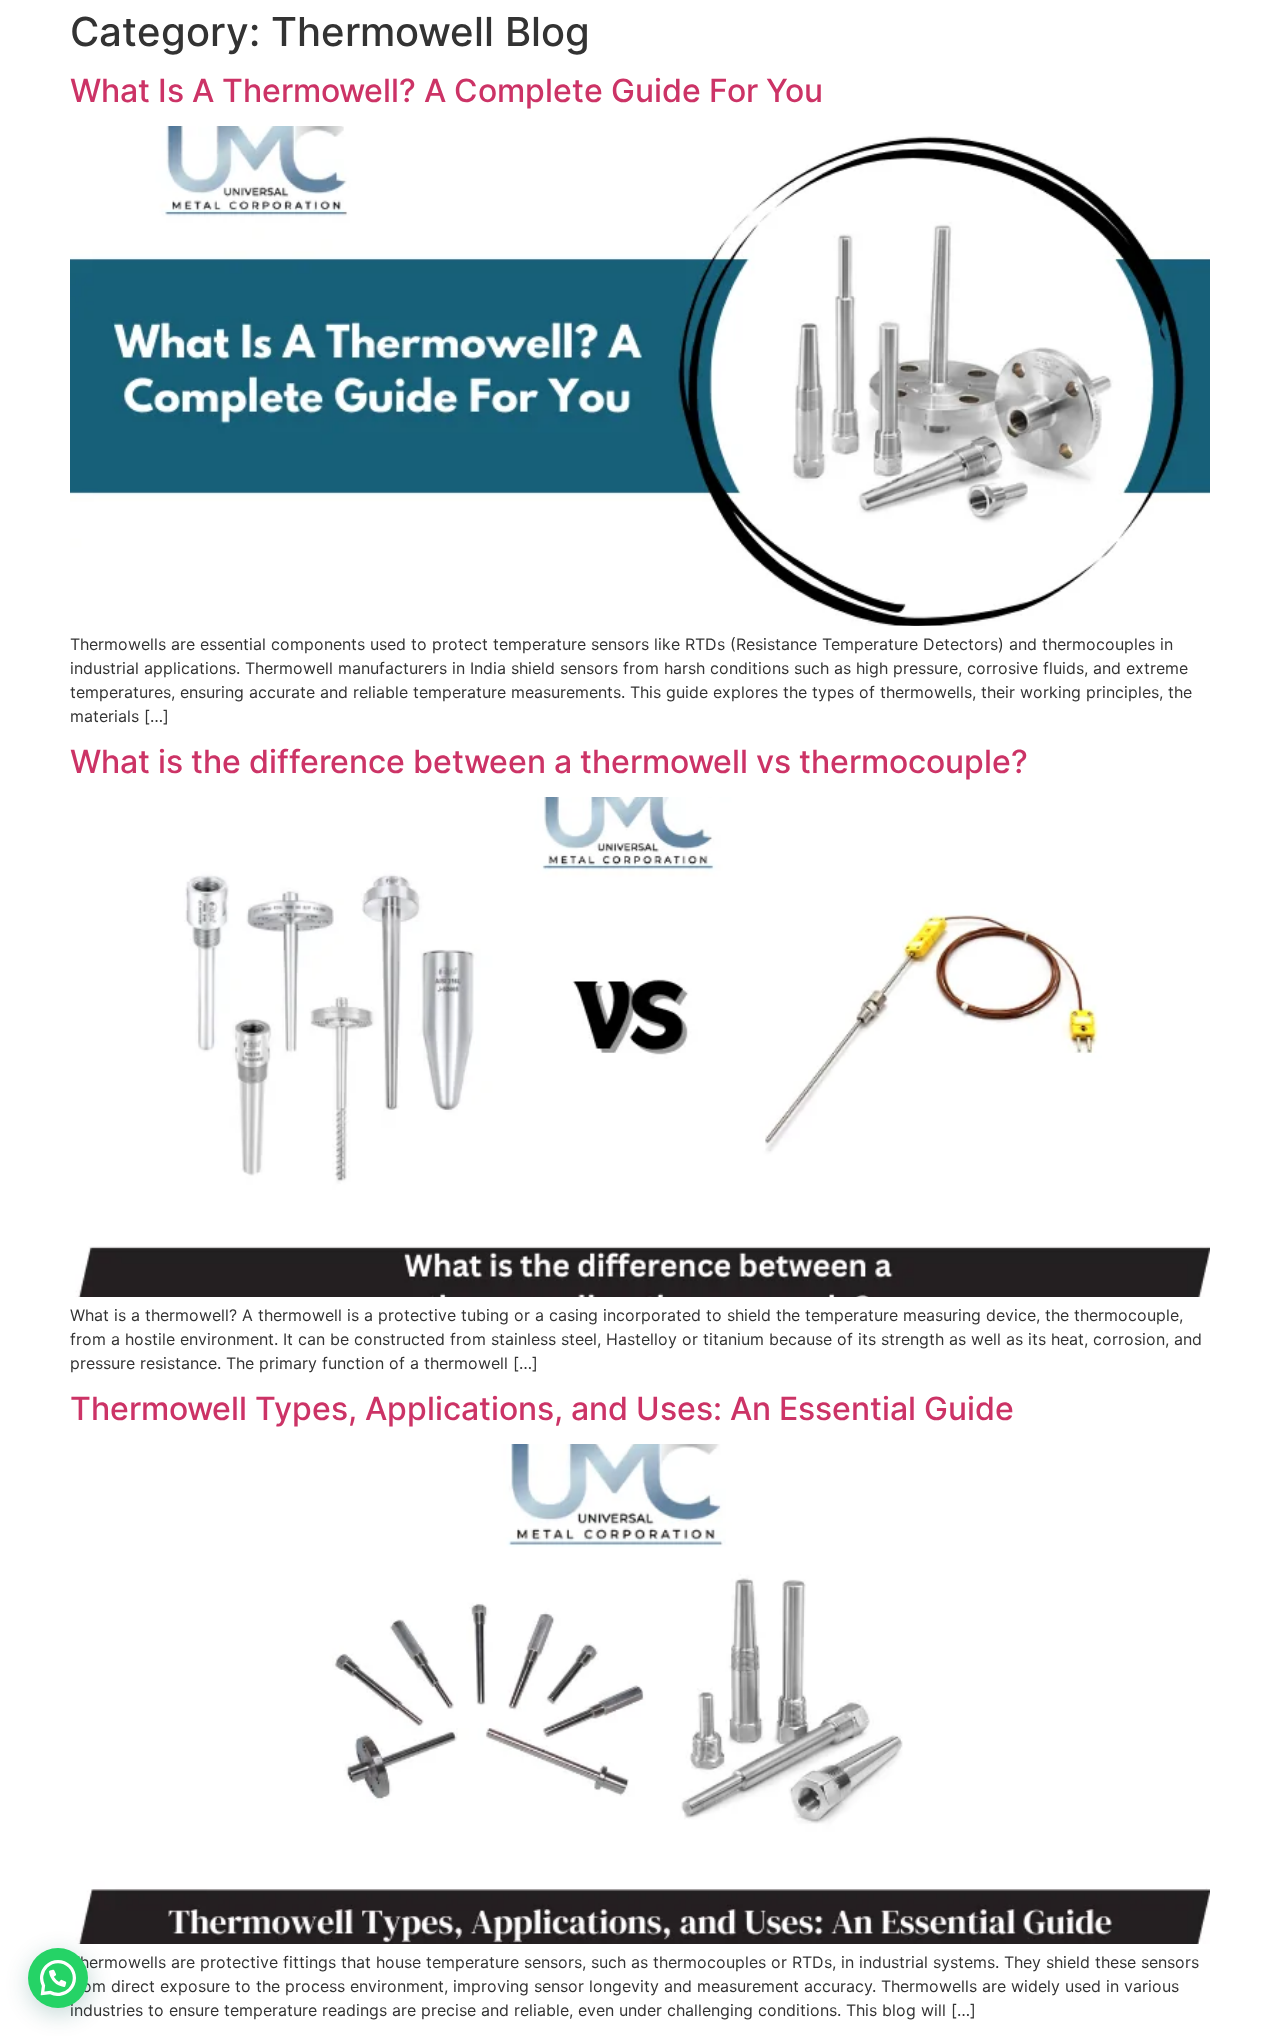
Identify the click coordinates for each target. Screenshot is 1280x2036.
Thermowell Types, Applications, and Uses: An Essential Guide (542, 1408)
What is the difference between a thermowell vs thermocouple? (549, 761)
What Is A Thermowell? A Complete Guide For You (446, 90)
